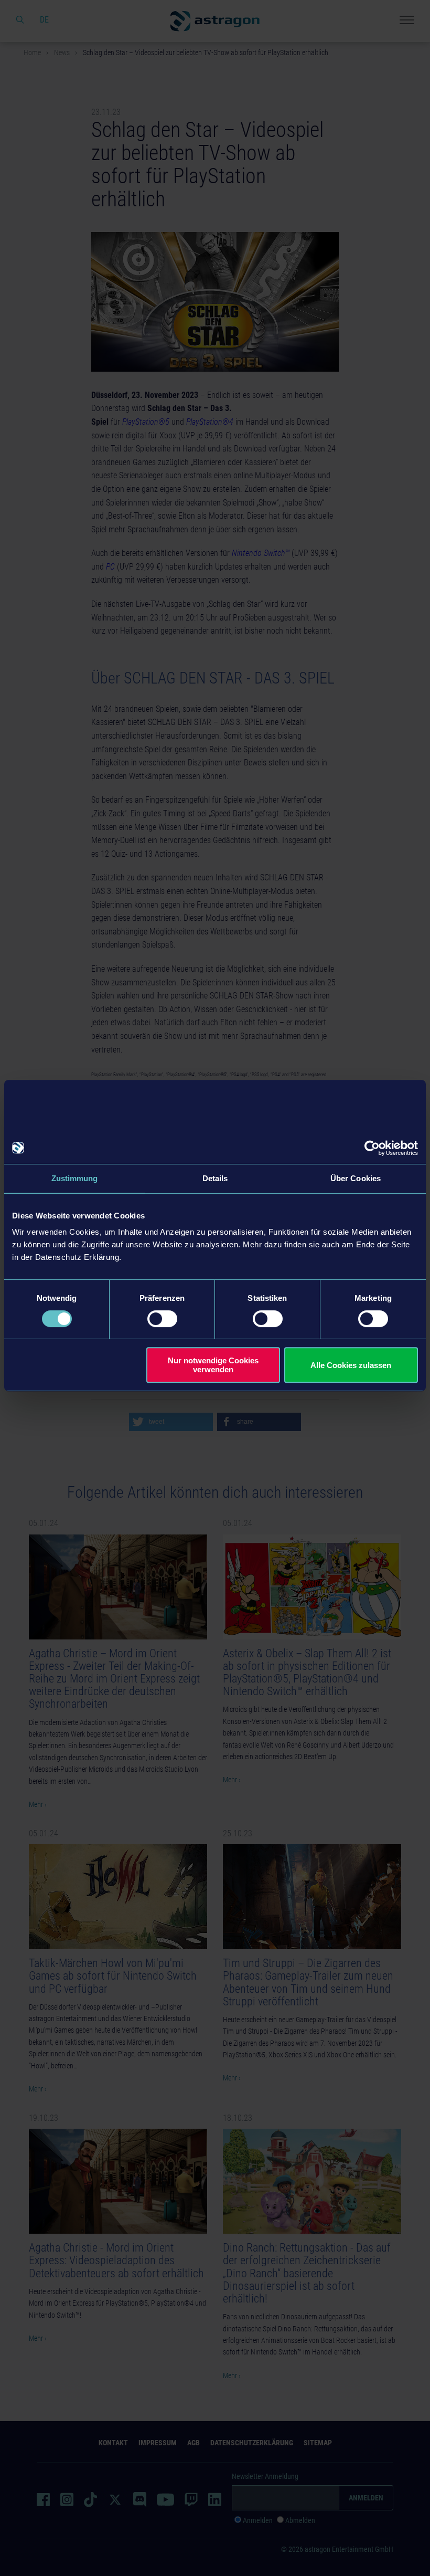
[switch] (162, 1319)
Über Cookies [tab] (356, 1178)
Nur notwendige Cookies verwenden (213, 1365)
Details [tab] (215, 1178)
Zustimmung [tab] (75, 1178)
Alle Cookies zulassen (351, 1365)
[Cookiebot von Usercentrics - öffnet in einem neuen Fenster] (372, 1148)
